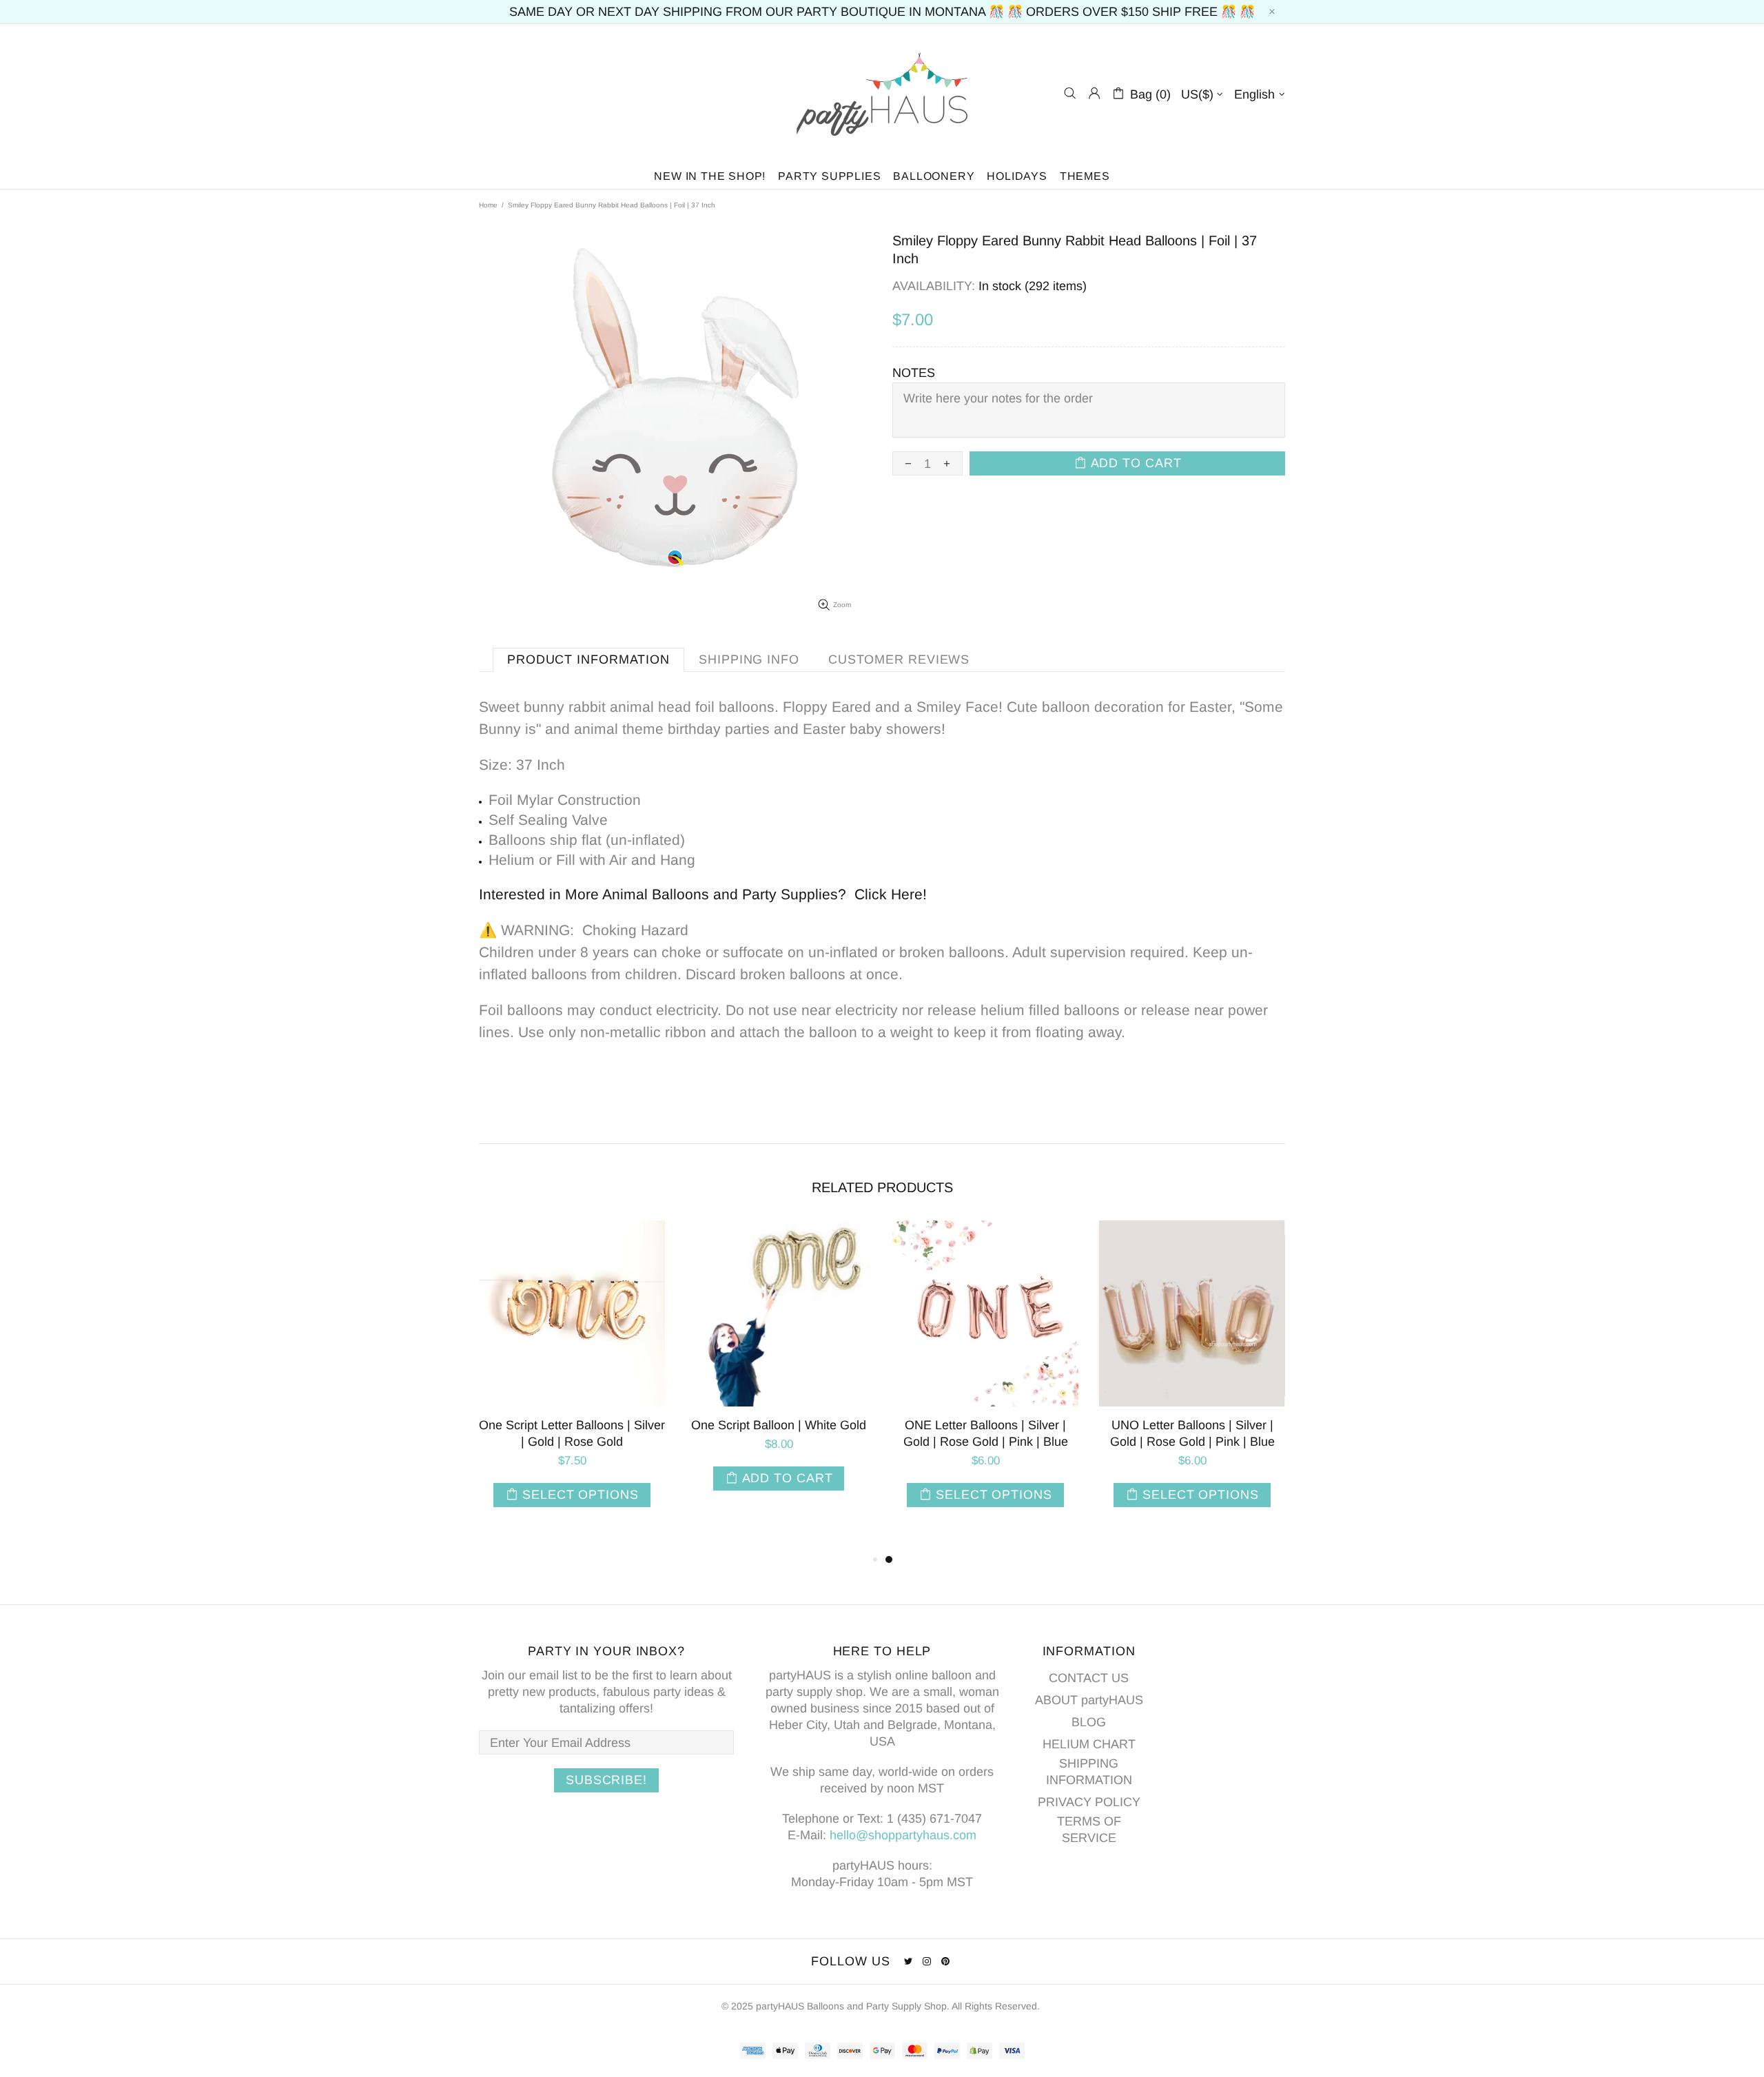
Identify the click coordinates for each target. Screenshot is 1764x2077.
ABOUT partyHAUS (1089, 1700)
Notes (914, 373)
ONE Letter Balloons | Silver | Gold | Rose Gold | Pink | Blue (986, 1433)
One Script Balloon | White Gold (779, 1425)
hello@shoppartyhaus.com (903, 1835)
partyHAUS (882, 93)
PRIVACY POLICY (1089, 1802)
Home (488, 205)
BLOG (1089, 1722)
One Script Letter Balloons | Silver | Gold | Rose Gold (572, 1433)
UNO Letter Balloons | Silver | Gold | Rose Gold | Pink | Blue (1192, 1433)
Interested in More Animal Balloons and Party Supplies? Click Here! (703, 894)
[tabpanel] (985, 1378)
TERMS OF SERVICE (1089, 1830)
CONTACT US (1089, 1678)
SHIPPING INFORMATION (1089, 1772)
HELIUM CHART (1089, 1744)
